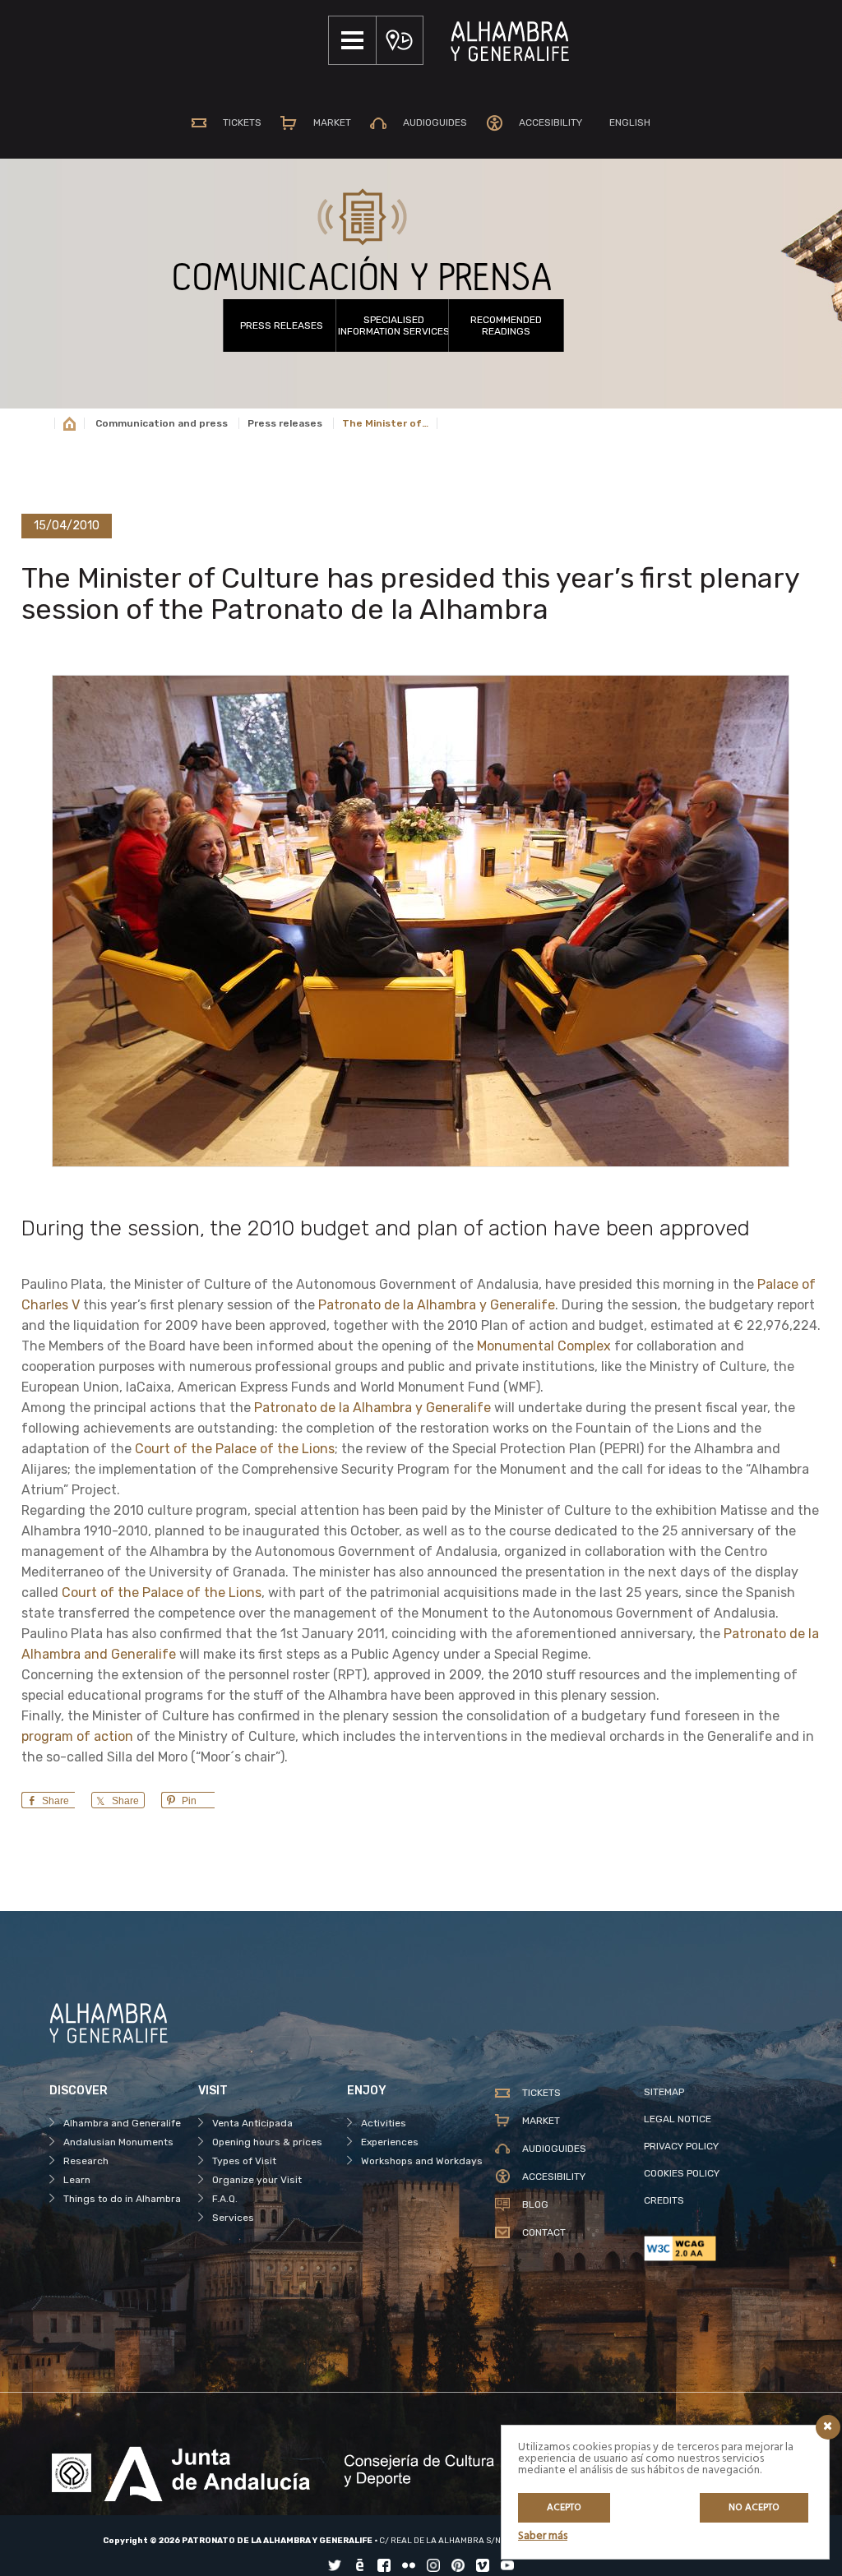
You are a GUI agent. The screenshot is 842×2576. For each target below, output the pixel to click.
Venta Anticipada (252, 2123)
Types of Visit (244, 2161)
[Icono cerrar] (828, 2427)
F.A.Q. (225, 2199)
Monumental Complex (544, 1346)
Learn (77, 2180)
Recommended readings (506, 325)
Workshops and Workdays (422, 2161)
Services (233, 2218)
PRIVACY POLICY (681, 2146)
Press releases (282, 325)
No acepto (754, 2508)
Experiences (390, 2142)
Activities (384, 2123)
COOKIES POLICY (682, 2173)
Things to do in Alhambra (122, 2199)
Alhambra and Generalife (122, 2123)
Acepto (564, 2508)
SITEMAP (664, 2092)
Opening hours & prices (267, 2142)
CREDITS (664, 2200)
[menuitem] (626, 122)
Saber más (543, 2536)
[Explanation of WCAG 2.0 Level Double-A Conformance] (718, 2248)
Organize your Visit (257, 2180)
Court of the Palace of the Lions (235, 1449)
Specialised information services (394, 325)
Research (86, 2161)
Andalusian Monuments (118, 2142)
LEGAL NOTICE (678, 2119)
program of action (77, 1736)
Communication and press (162, 423)
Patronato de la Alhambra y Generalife (437, 1305)
